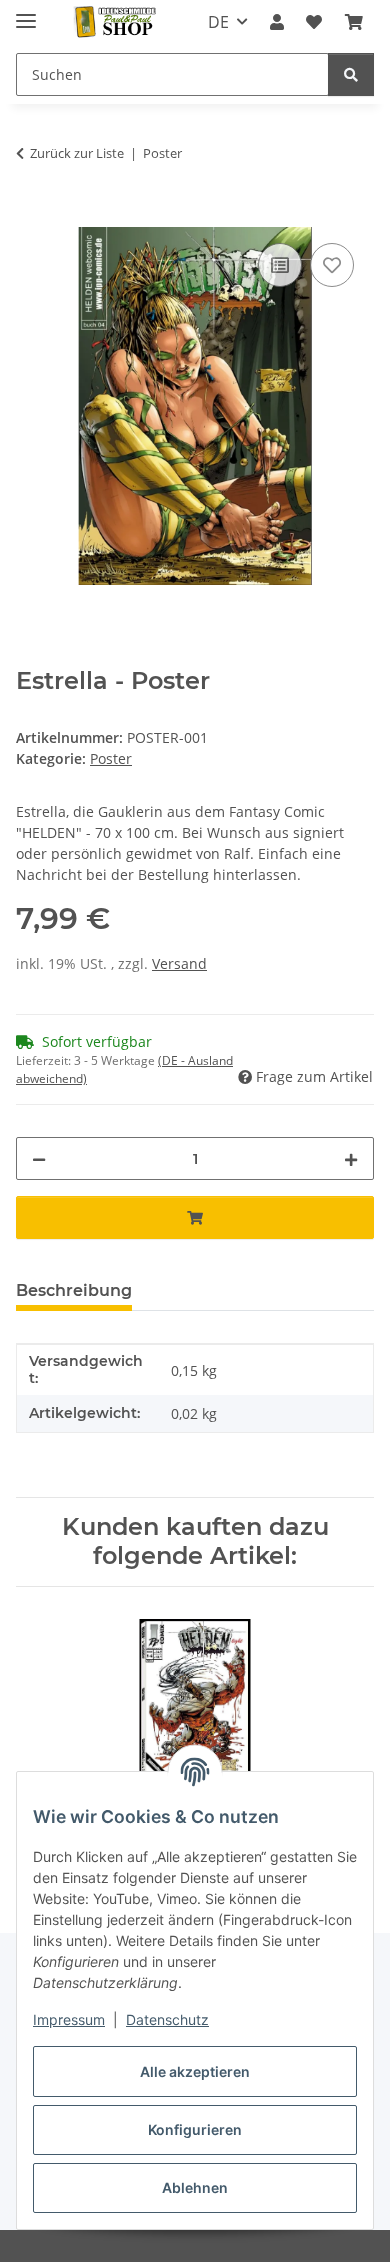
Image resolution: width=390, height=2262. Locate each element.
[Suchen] (351, 74)
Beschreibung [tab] (74, 1290)
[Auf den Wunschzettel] (332, 265)
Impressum (69, 2019)
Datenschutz (167, 2019)
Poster (111, 758)
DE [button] (218, 22)
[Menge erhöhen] (351, 1158)
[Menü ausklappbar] (26, 12)
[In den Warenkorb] (32, 216)
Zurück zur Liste (77, 153)
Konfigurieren (195, 2129)
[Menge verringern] (39, 1158)
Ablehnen (195, 2187)
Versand (179, 963)
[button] (277, 22)
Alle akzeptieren (195, 2071)
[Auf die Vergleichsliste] (280, 265)
